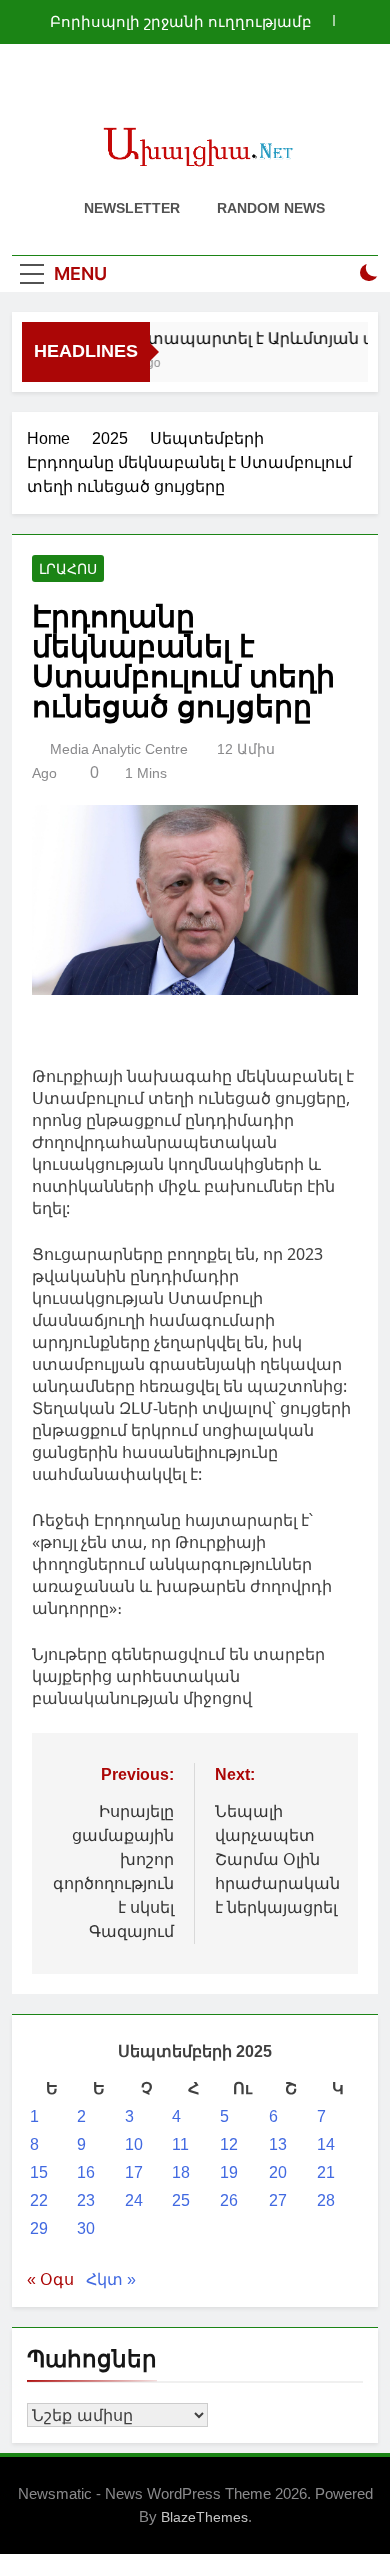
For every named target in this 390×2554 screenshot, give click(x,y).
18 (181, 2172)
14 (326, 2144)
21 (326, 2172)
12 (229, 2144)
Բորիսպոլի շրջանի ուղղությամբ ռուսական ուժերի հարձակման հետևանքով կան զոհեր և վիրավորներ (181, 22)
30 (86, 2228)
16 (86, 2172)
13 (278, 2144)
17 (134, 2172)
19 (229, 2172)
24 (134, 2200)
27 (278, 2200)
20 (278, 2172)
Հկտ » (111, 2279)
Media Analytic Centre (119, 749)
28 (326, 2200)
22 (39, 2200)
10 (134, 2144)
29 (39, 2228)
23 (86, 2200)
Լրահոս (68, 569)
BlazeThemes (204, 2517)
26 (229, 2200)
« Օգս (50, 2279)
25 (181, 2200)
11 (180, 2144)
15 (39, 2172)
